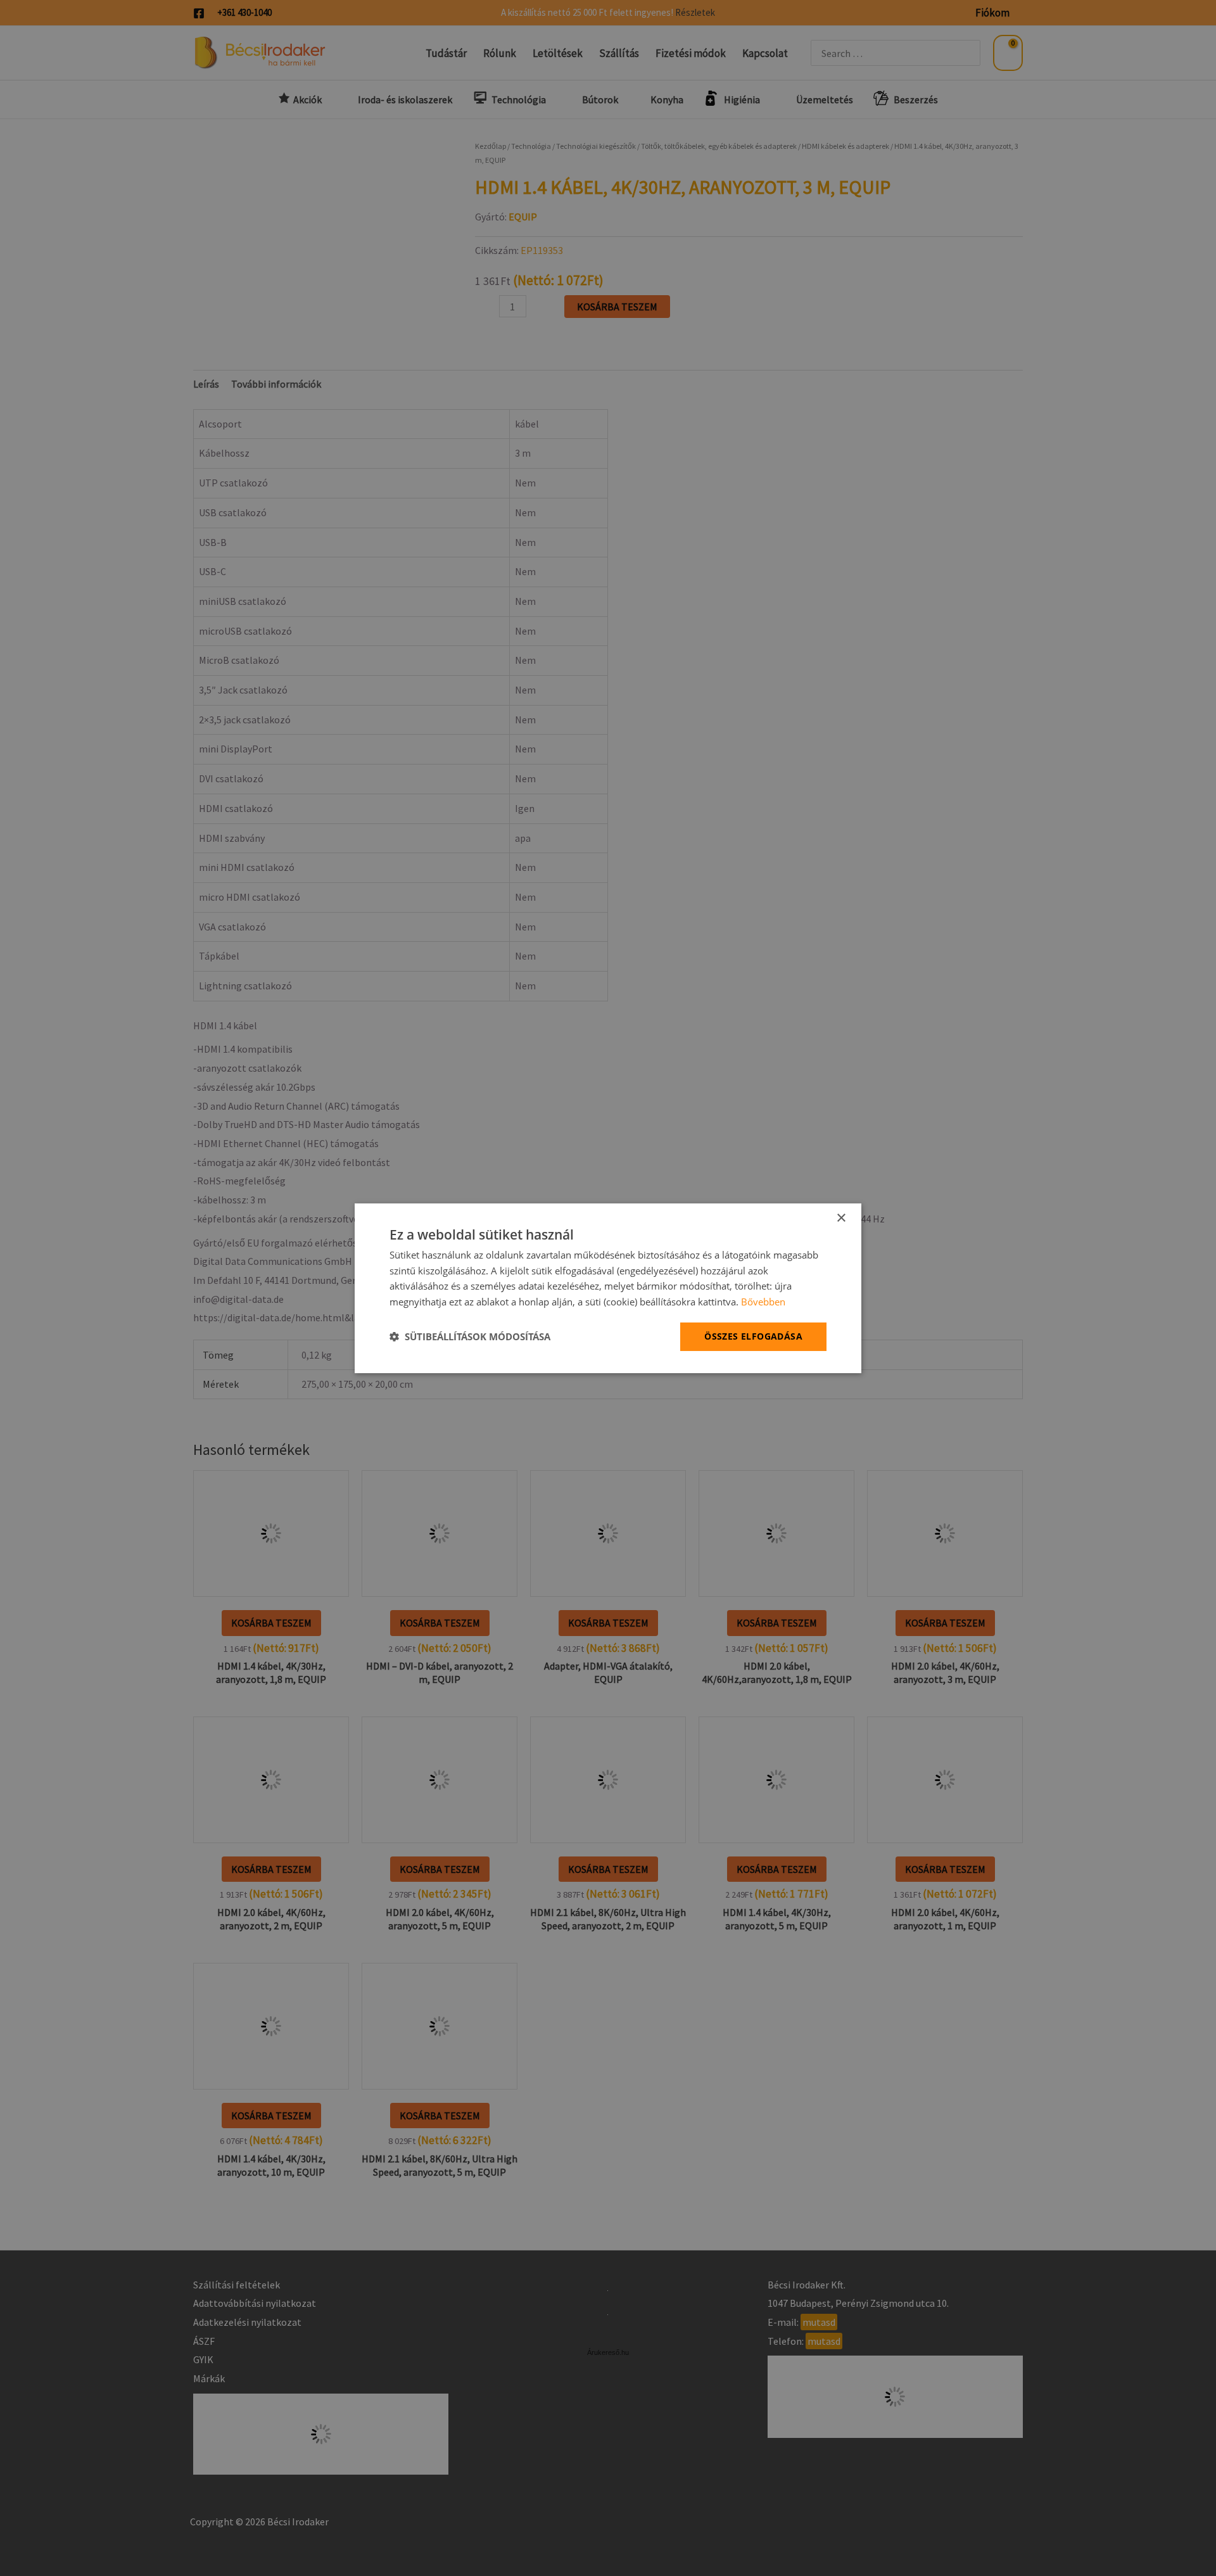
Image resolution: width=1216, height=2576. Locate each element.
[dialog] (608, 1288)
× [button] (841, 1218)
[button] (470, 1336)
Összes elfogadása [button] (753, 1336)
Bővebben (763, 1302)
